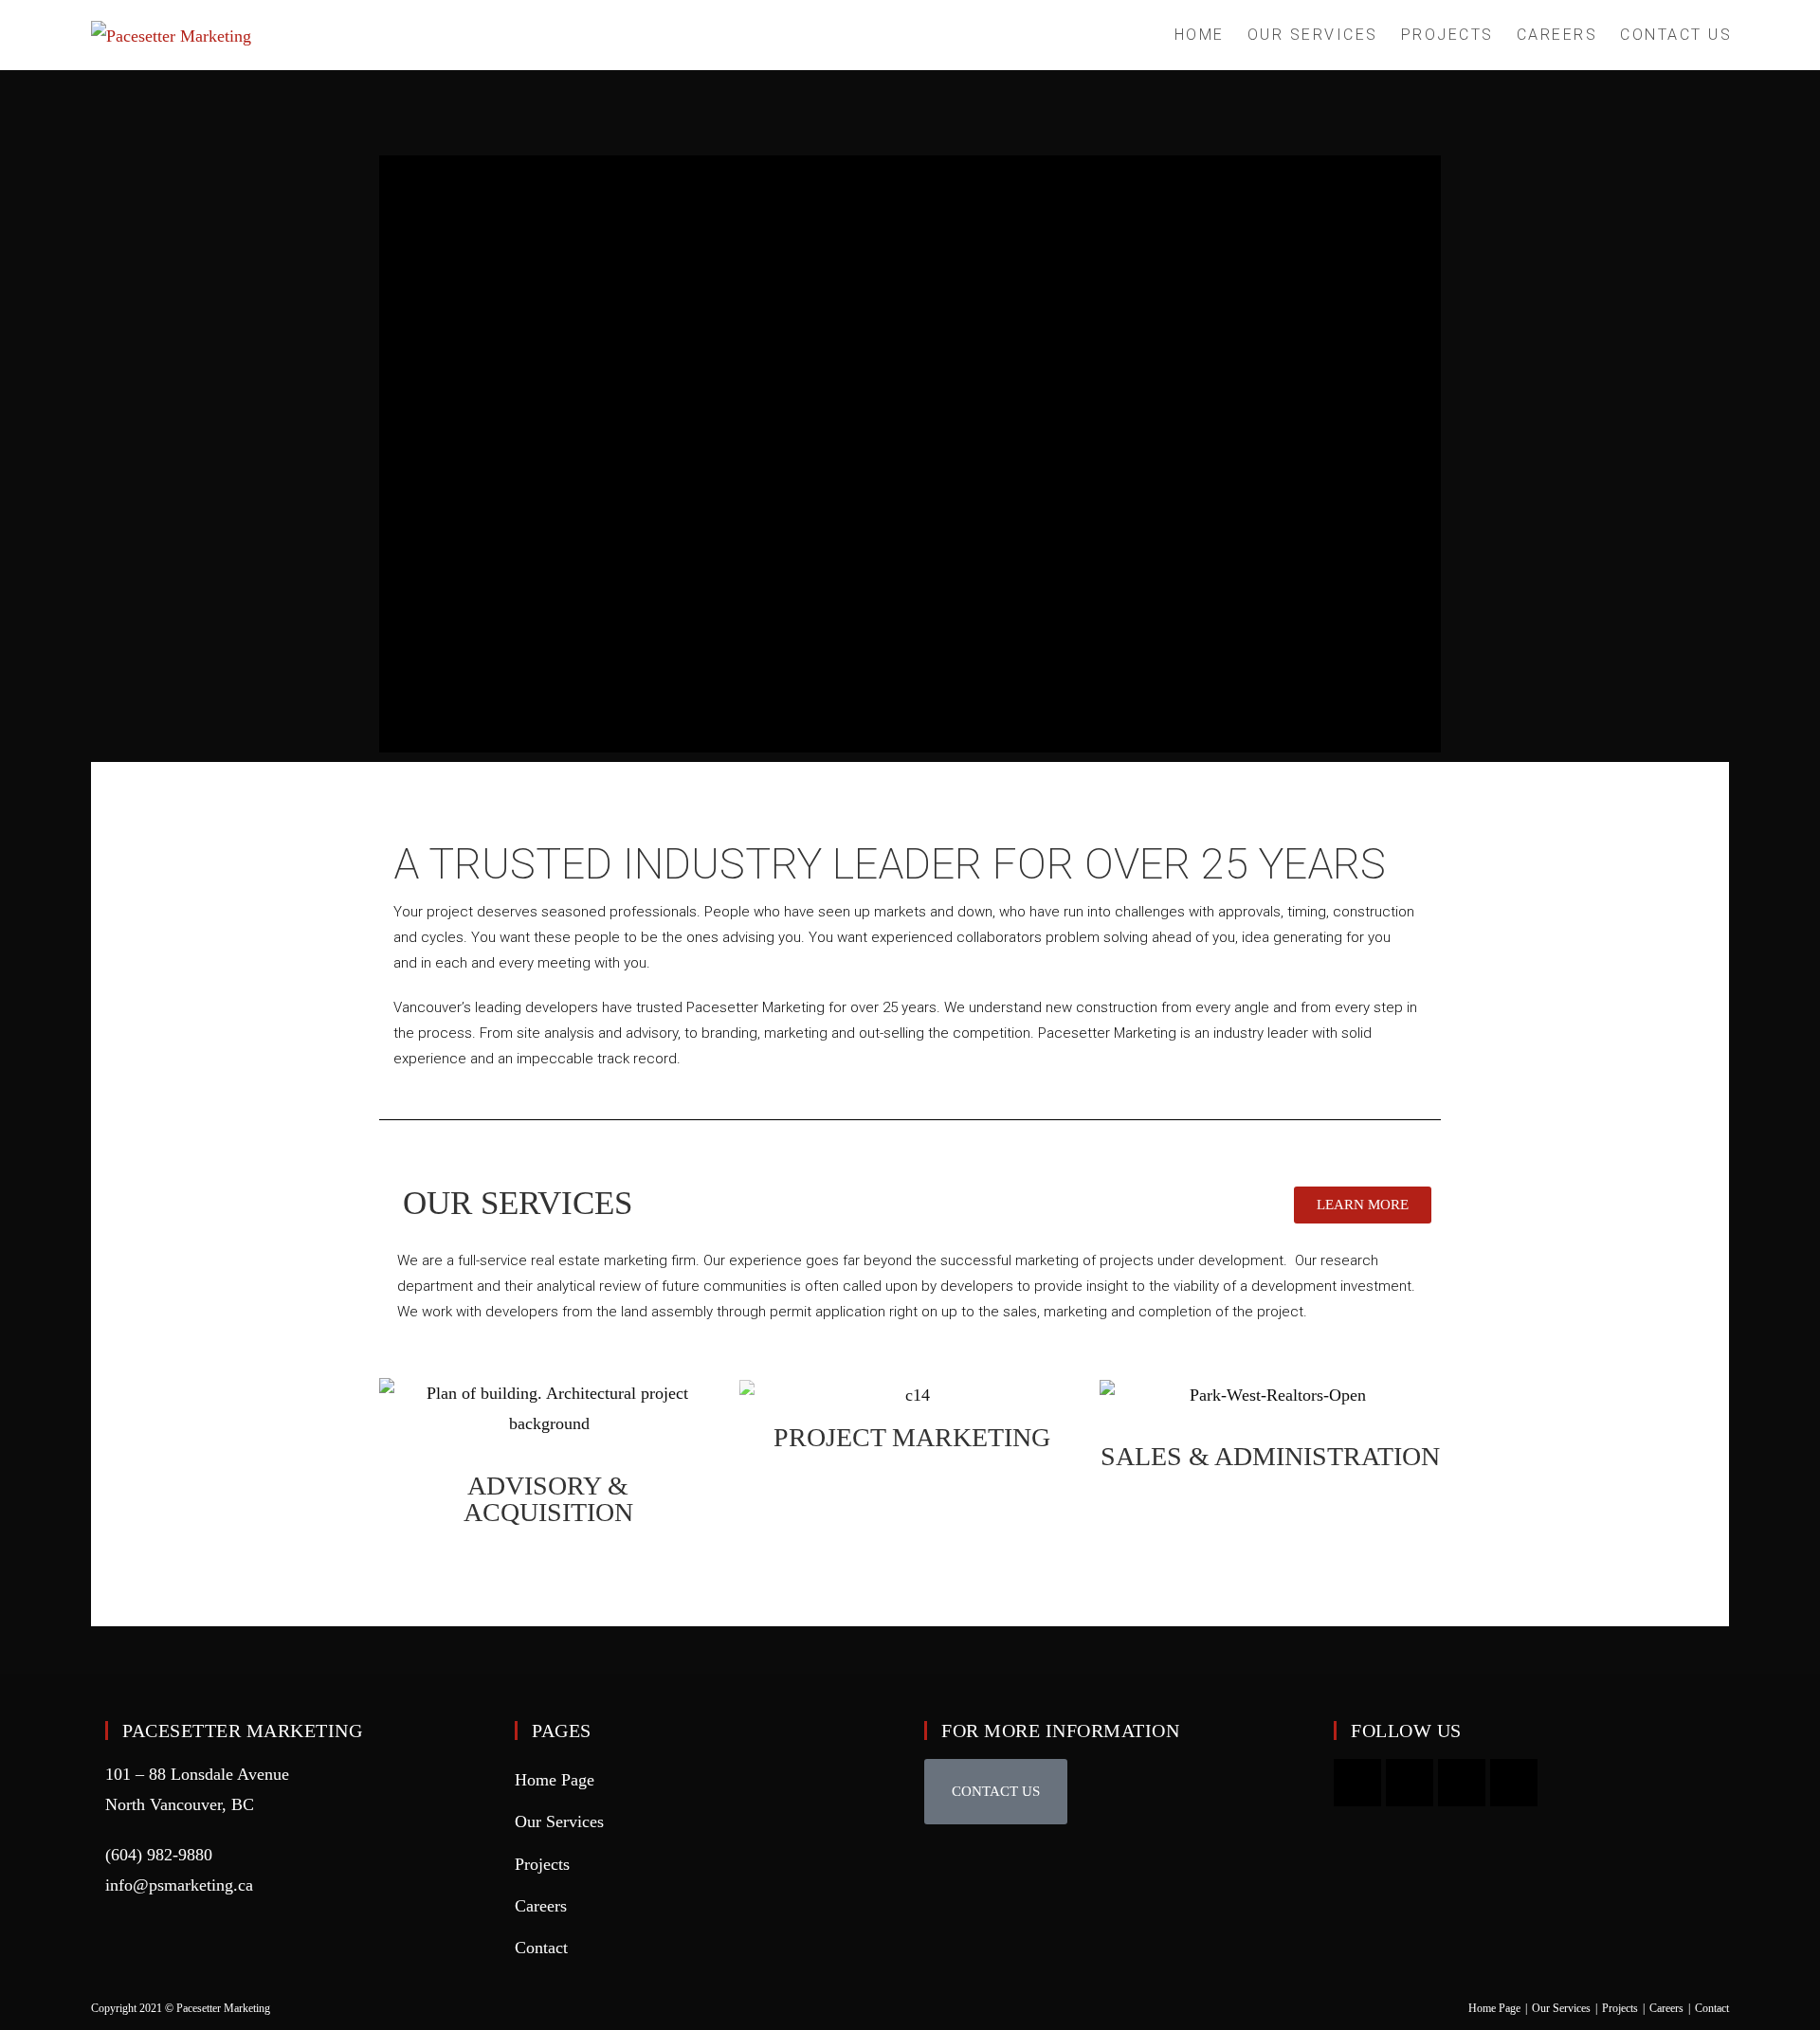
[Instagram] (1410, 1783)
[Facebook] (1462, 1783)
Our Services (559, 1822)
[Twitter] (1514, 1783)
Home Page (555, 1780)
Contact (541, 1948)
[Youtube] (1357, 1783)
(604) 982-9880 (159, 1855)
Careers (541, 1906)
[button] (996, 1792)
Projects (542, 1864)
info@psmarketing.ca (179, 1885)
